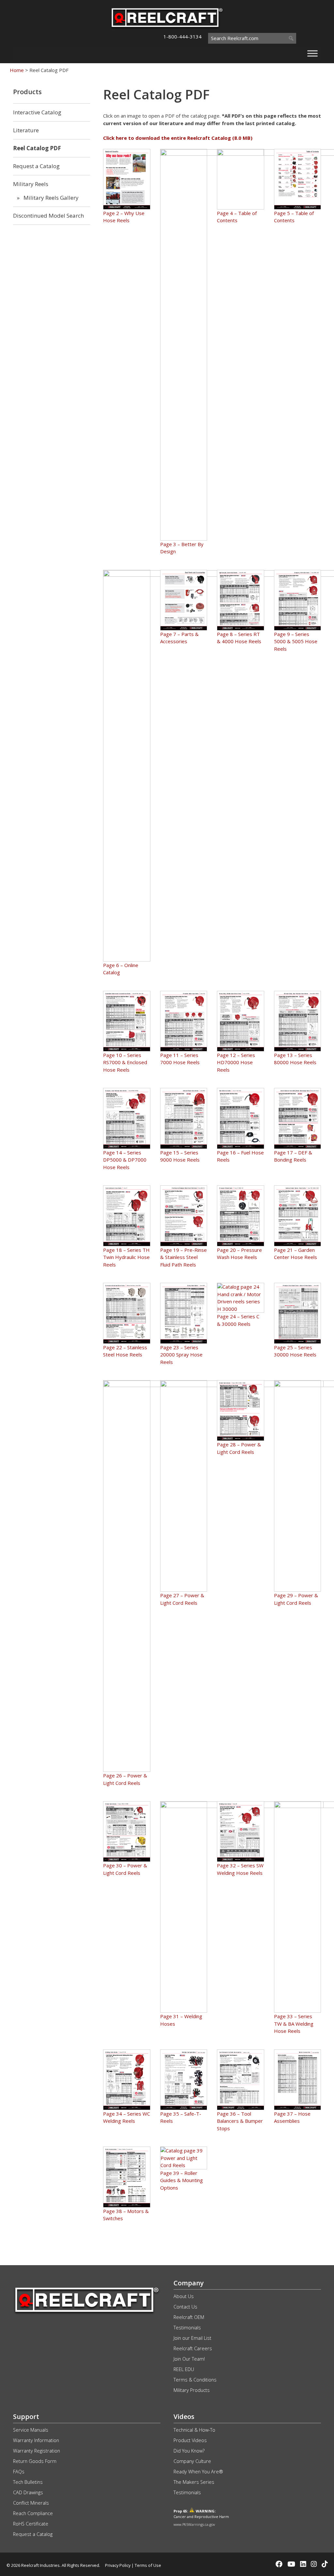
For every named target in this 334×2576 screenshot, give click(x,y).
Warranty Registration (37, 2451)
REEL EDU (184, 2369)
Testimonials (187, 2328)
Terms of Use (148, 2565)
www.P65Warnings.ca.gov (194, 2524)
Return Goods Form (35, 2461)
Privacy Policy (118, 2565)
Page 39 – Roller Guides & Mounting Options (182, 2180)
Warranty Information (36, 2440)
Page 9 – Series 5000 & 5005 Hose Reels (296, 641)
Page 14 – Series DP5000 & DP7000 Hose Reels (125, 1160)
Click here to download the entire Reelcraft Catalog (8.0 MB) (178, 138)
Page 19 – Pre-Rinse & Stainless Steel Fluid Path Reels (183, 1257)
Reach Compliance (33, 2513)
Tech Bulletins (28, 2482)
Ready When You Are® (198, 2472)
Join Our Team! (189, 2359)
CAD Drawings (28, 2492)
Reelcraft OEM (189, 2317)
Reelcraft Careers (193, 2348)
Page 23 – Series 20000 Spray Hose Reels (181, 1355)
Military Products (192, 2390)
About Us (184, 2296)
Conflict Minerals (31, 2503)
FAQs (19, 2472)
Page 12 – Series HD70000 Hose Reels (236, 1062)
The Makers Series (194, 2482)
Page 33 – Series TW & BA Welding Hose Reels (294, 2024)
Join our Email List (192, 2338)
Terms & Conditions (195, 2380)
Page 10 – (115, 1055)
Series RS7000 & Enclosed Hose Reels (125, 1062)
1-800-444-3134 (182, 36)
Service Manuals (31, 2430)
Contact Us (185, 2307)
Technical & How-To (194, 2430)
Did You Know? (189, 2451)
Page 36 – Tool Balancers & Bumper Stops (240, 2121)
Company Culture (192, 2461)
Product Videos (190, 2440)
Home (17, 70)
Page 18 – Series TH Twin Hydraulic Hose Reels (126, 1257)
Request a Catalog (33, 2534)
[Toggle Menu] (312, 53)
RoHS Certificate (31, 2524)
